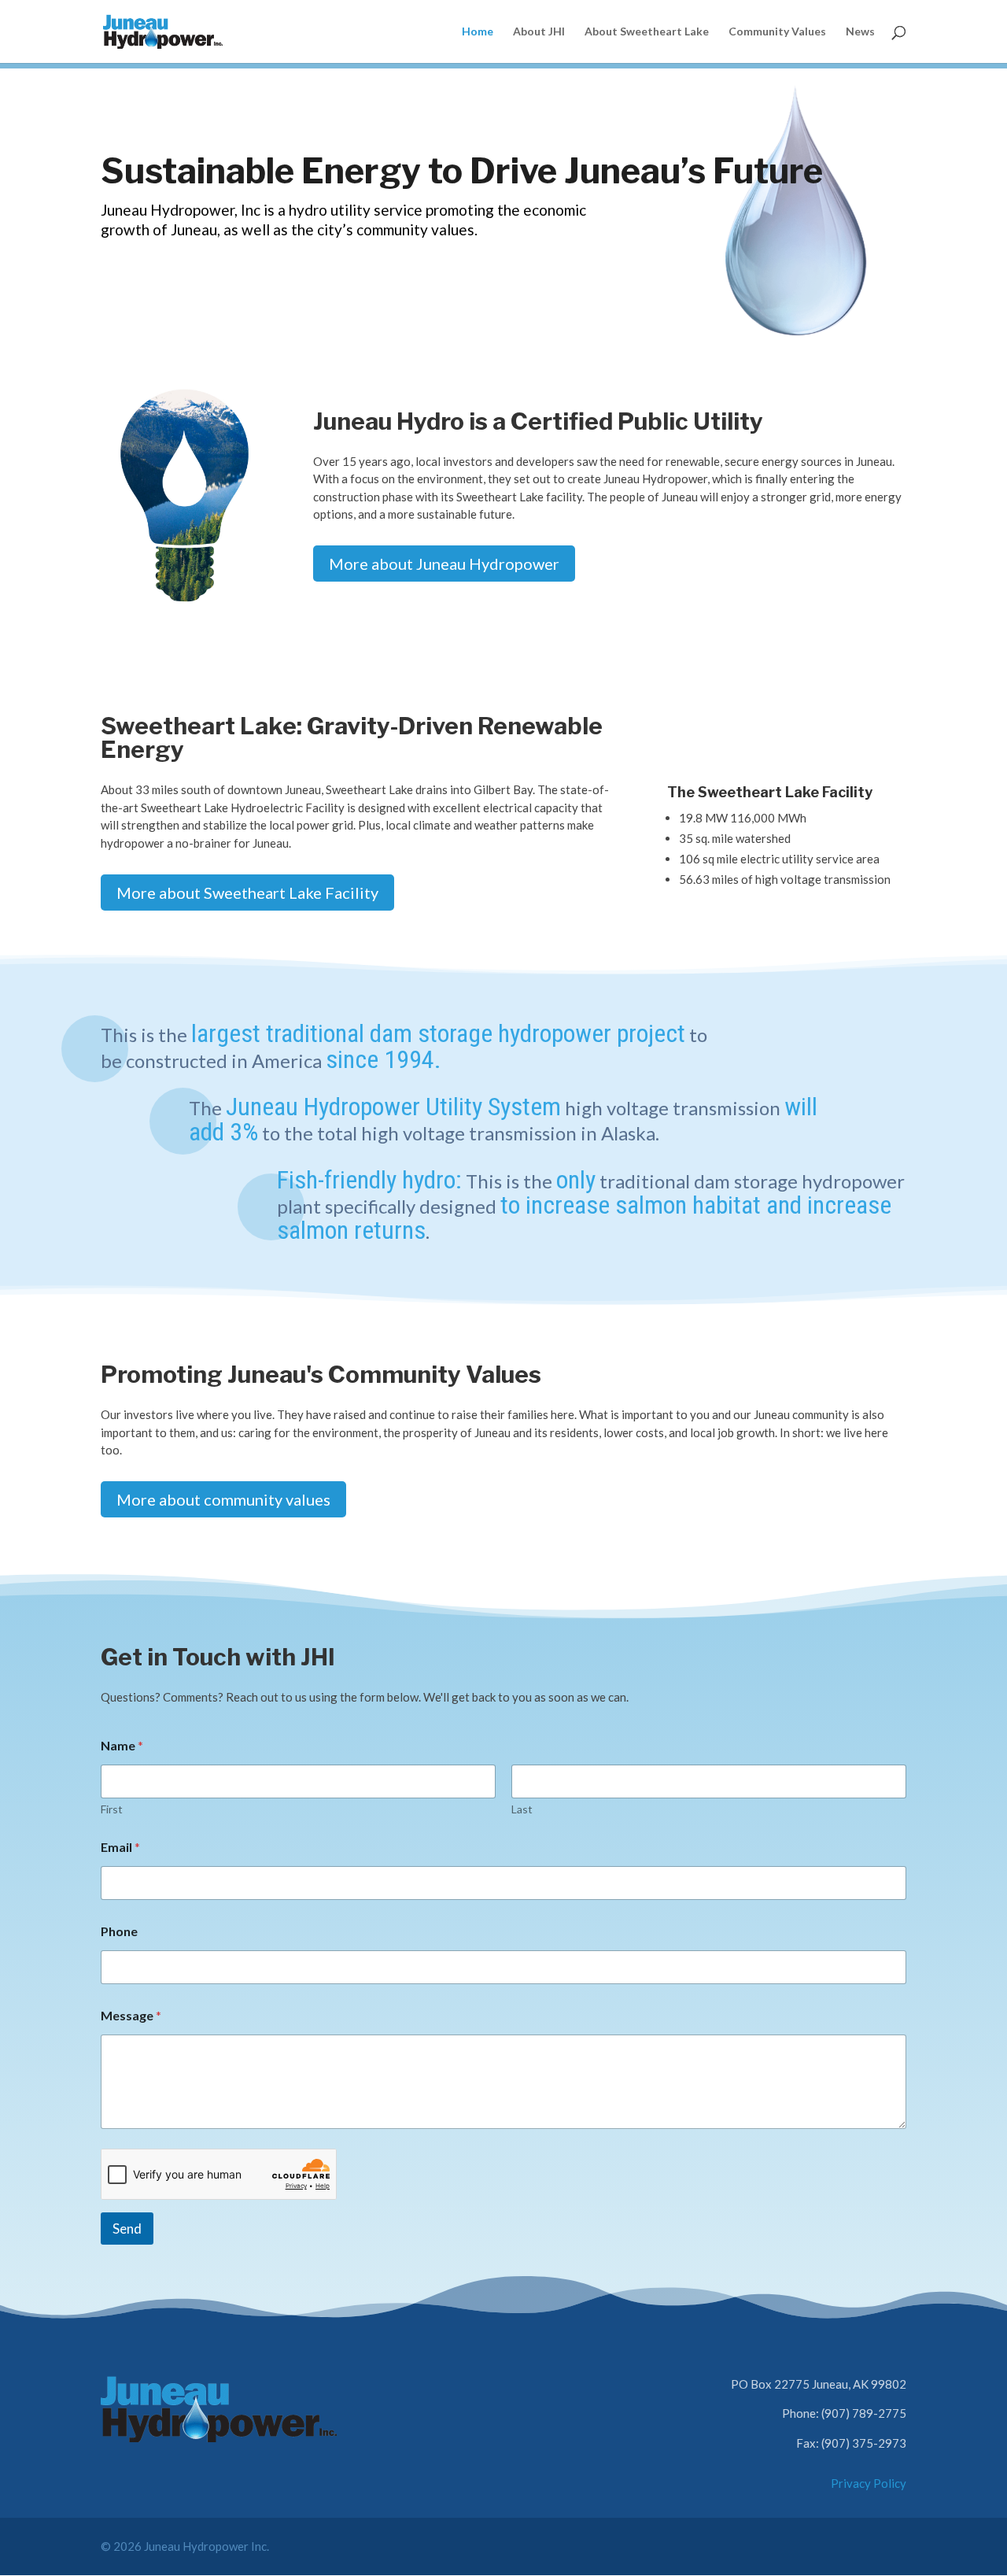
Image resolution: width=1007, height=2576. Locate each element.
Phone (119, 1931)
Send (127, 2229)
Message (131, 2015)
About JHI (539, 32)
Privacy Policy (869, 2483)
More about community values (223, 1499)
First (112, 1809)
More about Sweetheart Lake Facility (247, 893)
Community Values (777, 32)
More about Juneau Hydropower (444, 564)
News (860, 32)
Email (120, 1847)
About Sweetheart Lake (647, 32)
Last (522, 1809)
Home (478, 32)
